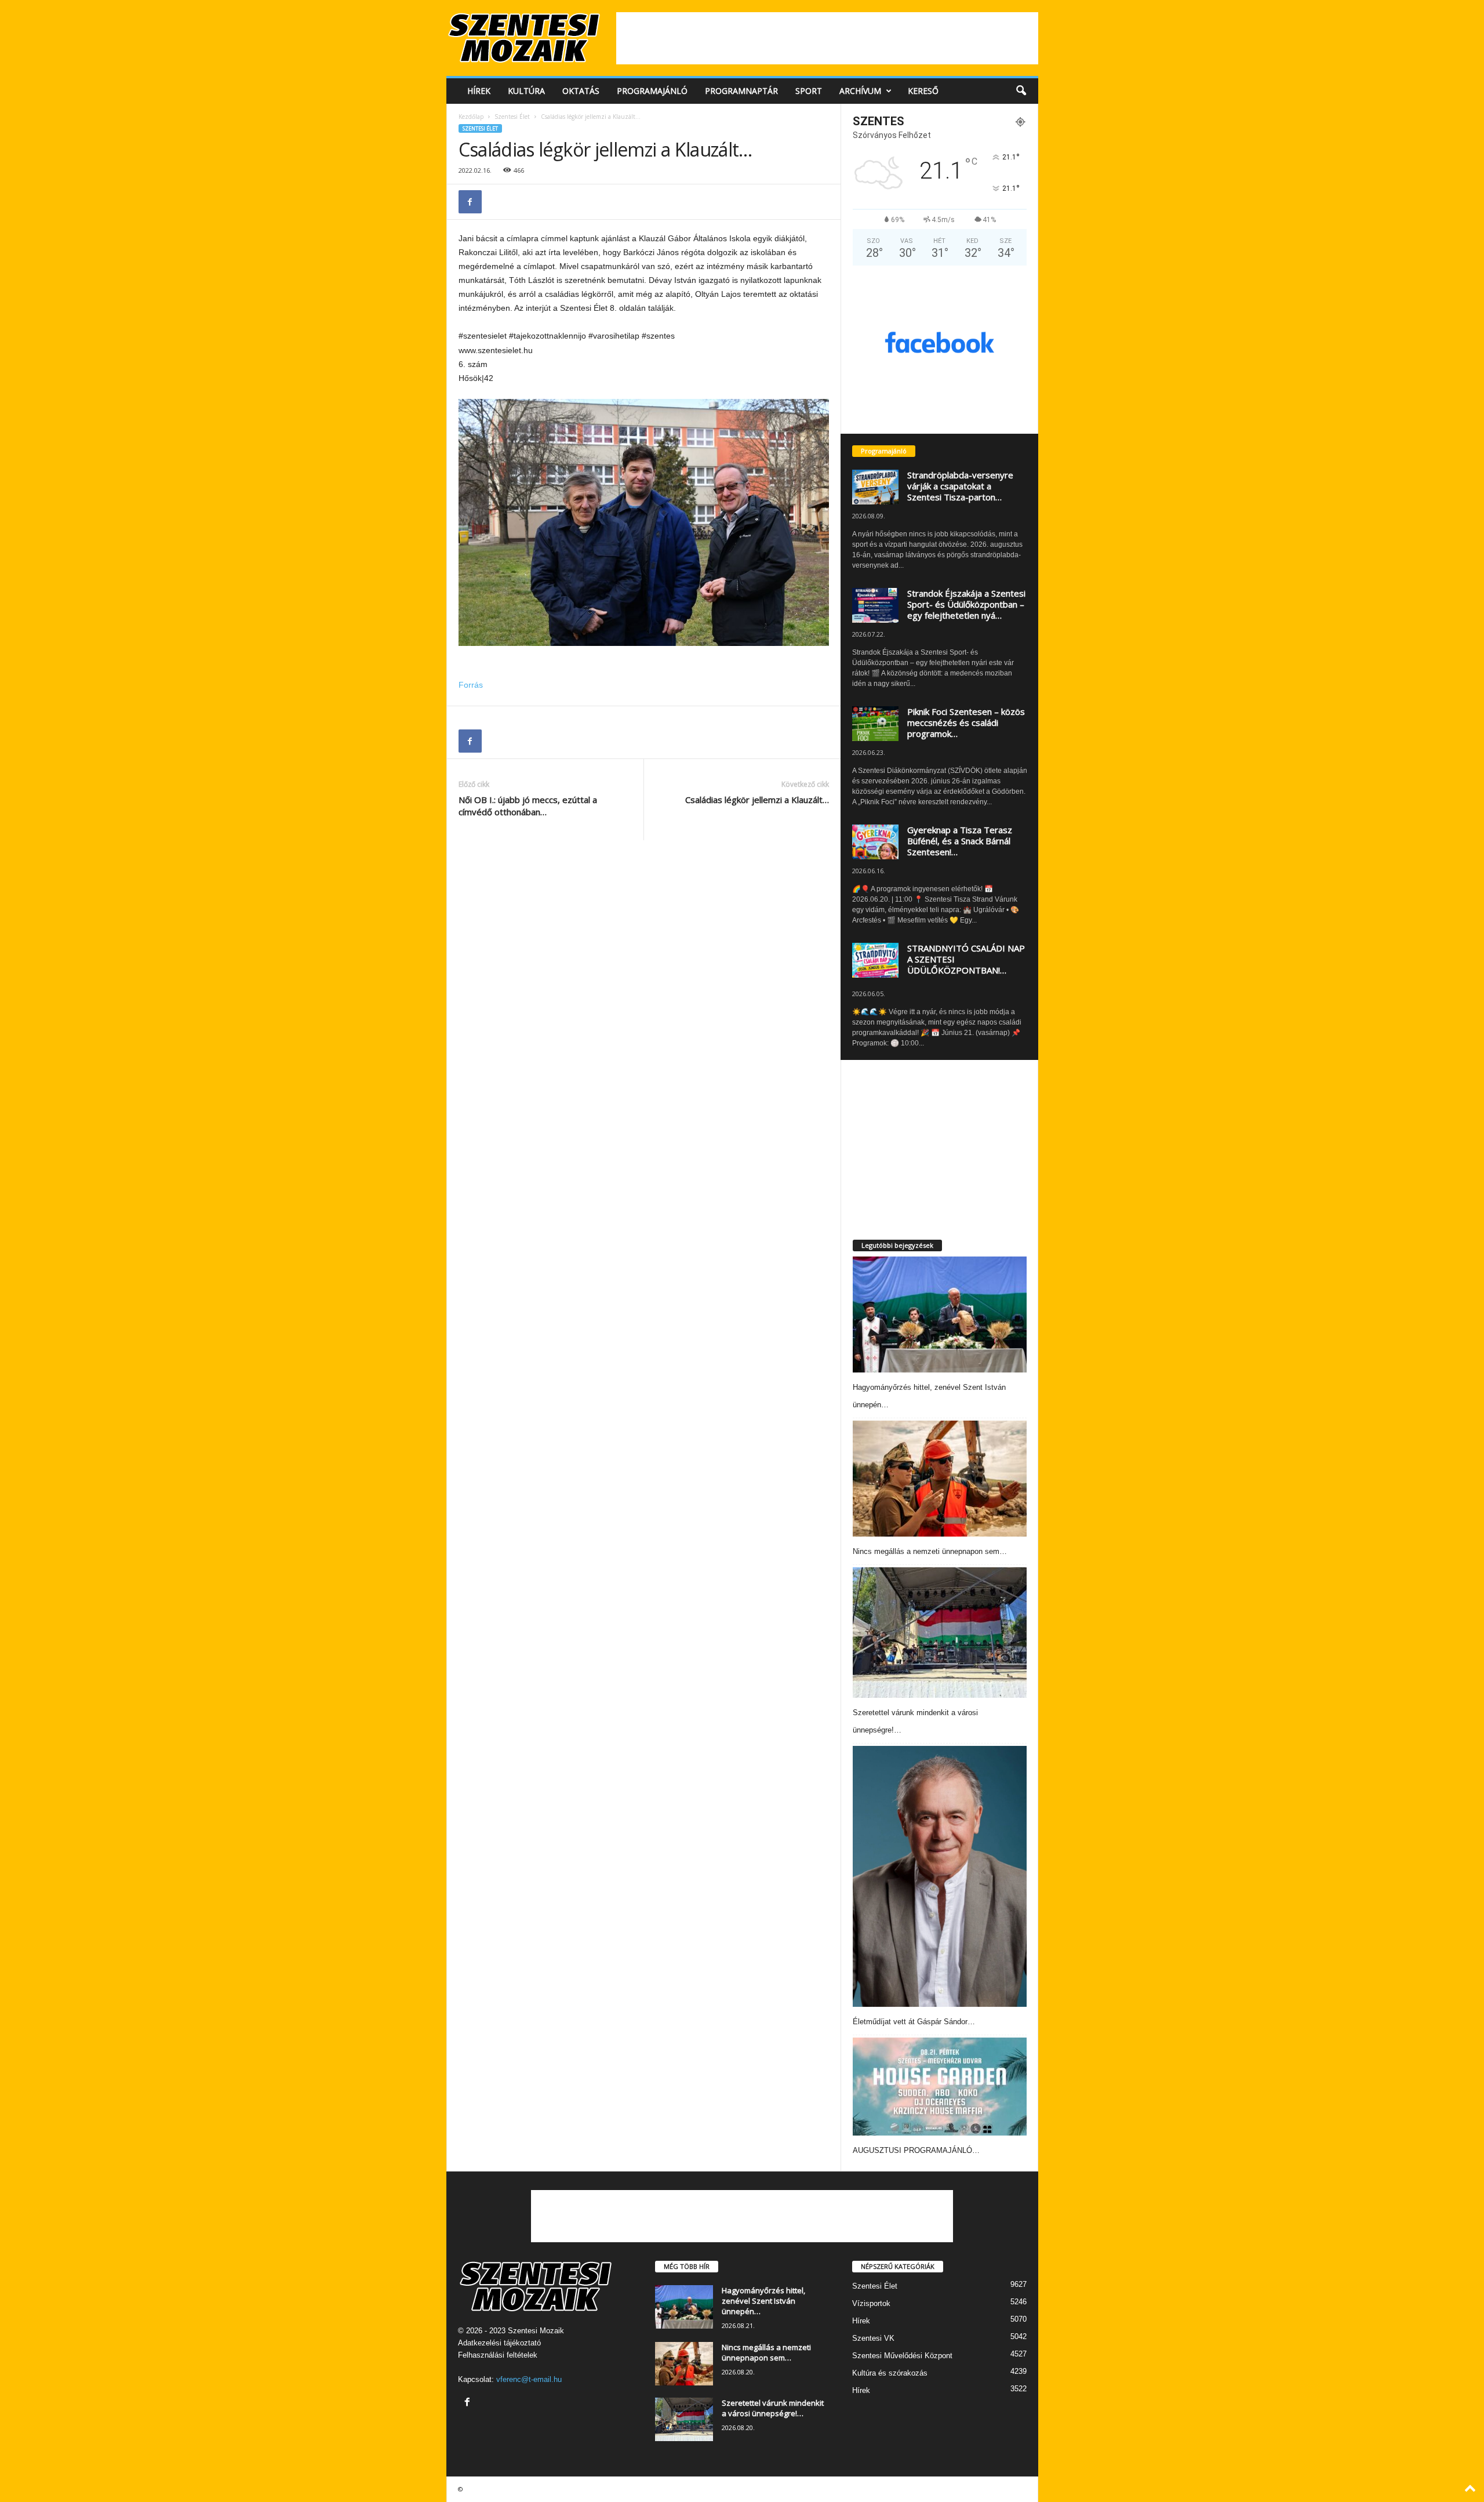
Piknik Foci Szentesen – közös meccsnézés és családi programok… (966, 722)
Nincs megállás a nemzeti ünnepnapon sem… (930, 1551)
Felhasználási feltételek (498, 2355)
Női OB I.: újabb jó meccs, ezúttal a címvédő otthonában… (528, 806)
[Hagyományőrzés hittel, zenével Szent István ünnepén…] (940, 1314)
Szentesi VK (873, 2338)
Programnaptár (741, 91)
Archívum (860, 91)
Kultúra (526, 91)
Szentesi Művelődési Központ (902, 2356)
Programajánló (652, 91)
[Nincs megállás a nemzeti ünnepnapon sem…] (940, 1479)
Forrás (471, 685)
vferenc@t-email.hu (529, 2379)
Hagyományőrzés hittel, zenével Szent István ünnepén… (763, 2301)
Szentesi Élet (512, 117)
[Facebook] (470, 202)
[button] (1021, 91)
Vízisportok (871, 2303)
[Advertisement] (827, 38)
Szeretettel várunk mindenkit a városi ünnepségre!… (773, 2408)
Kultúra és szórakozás (890, 2373)
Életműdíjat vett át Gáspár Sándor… (914, 2022)
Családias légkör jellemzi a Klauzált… (757, 800)
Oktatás (581, 91)
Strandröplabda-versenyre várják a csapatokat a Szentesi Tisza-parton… (960, 486)
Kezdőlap (471, 117)
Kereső (923, 91)
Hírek (479, 91)
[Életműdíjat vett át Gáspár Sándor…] (940, 1876)
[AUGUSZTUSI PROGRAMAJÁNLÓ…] (940, 2087)
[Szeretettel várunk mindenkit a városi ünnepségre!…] (940, 1633)
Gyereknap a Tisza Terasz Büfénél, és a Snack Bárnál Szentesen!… (960, 841)
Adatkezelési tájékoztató (499, 2343)
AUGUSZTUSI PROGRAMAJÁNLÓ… (916, 2150)
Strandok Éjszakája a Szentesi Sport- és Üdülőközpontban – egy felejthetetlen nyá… (966, 604)
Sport (809, 91)
